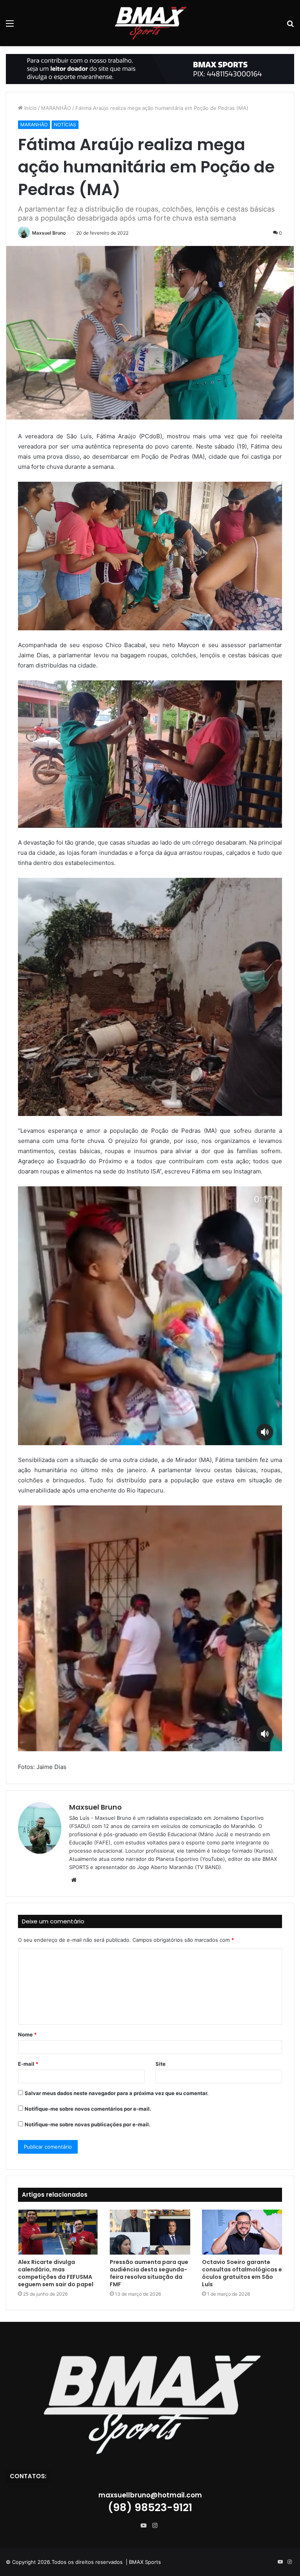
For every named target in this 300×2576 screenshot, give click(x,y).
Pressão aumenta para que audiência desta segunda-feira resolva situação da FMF (149, 2273)
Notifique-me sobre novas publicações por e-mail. (87, 2124)
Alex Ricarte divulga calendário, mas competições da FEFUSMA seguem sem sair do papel (56, 2273)
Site (161, 2064)
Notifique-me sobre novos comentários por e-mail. (88, 2109)
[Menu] (10, 26)
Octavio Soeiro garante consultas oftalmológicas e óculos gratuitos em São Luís (242, 2273)
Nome (27, 2034)
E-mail (28, 2064)
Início (30, 108)
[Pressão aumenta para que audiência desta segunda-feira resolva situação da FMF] (150, 2232)
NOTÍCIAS (65, 125)
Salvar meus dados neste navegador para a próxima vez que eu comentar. (117, 2093)
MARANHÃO (56, 108)
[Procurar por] (290, 26)
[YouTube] (145, 2526)
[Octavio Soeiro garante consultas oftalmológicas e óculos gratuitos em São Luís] (242, 2232)
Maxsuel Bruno (49, 233)
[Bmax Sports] (150, 23)
